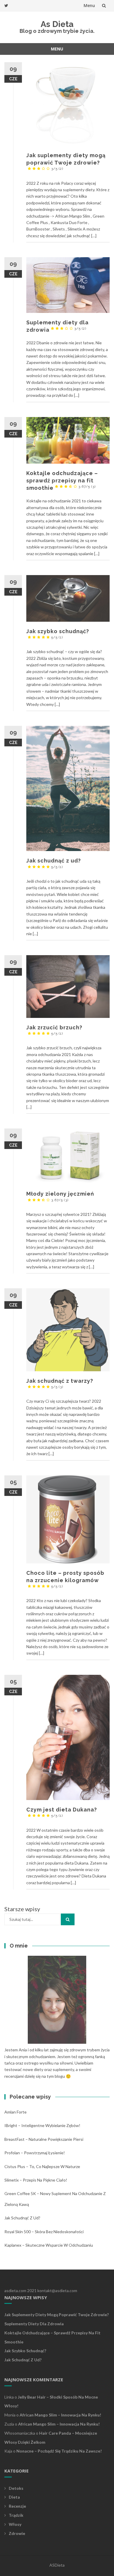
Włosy (15, 2524)
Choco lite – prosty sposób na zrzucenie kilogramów (65, 1579)
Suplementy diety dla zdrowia (34, 2324)
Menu (89, 5)
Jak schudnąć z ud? (22, 2218)
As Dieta (57, 24)
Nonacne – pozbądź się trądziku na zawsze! (59, 2451)
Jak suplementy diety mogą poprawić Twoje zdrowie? (66, 161)
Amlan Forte (15, 2112)
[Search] (68, 1919)
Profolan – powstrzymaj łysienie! (35, 2153)
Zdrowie (17, 2533)
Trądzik (16, 2515)
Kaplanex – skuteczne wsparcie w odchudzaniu (49, 2245)
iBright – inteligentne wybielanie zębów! (42, 2125)
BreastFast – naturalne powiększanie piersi (44, 2139)
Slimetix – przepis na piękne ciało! (36, 2180)
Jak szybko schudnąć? (25, 2351)
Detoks (16, 2488)
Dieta (14, 2497)
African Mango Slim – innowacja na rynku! (60, 2415)
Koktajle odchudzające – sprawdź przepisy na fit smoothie (62, 481)
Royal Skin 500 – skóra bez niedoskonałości (44, 2232)
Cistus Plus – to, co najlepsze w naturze (42, 2166)
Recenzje (17, 2506)
